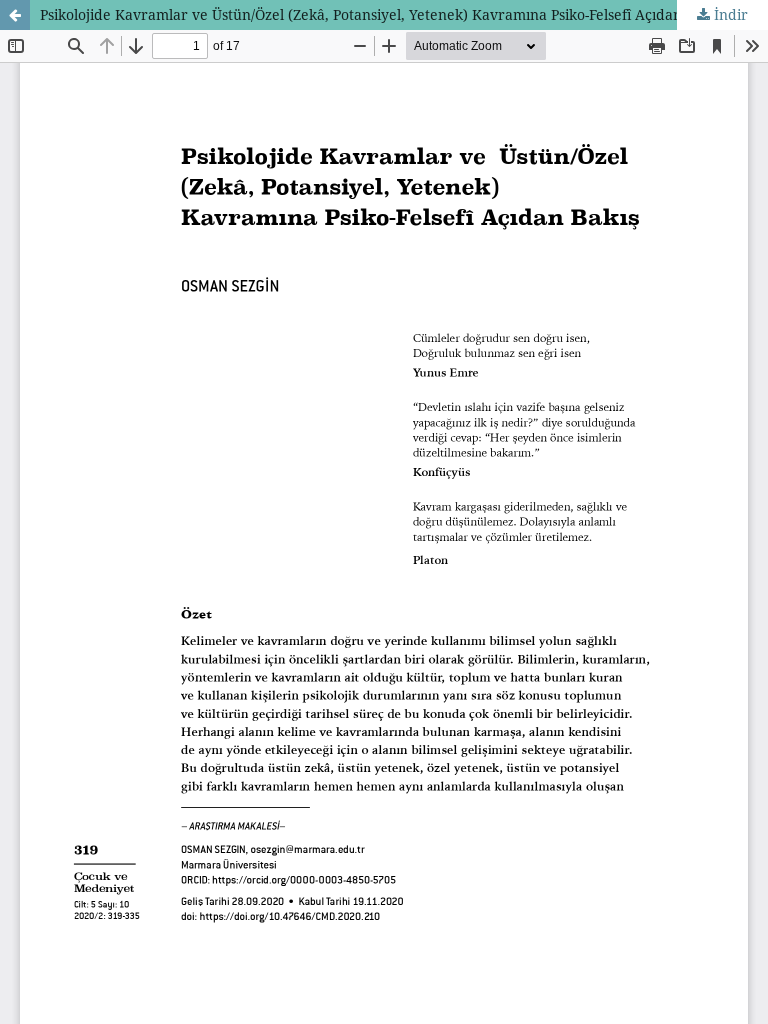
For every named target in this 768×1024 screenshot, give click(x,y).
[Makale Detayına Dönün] (15, 15)
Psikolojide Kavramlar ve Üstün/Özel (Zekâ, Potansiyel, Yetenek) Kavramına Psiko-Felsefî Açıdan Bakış (380, 14)
